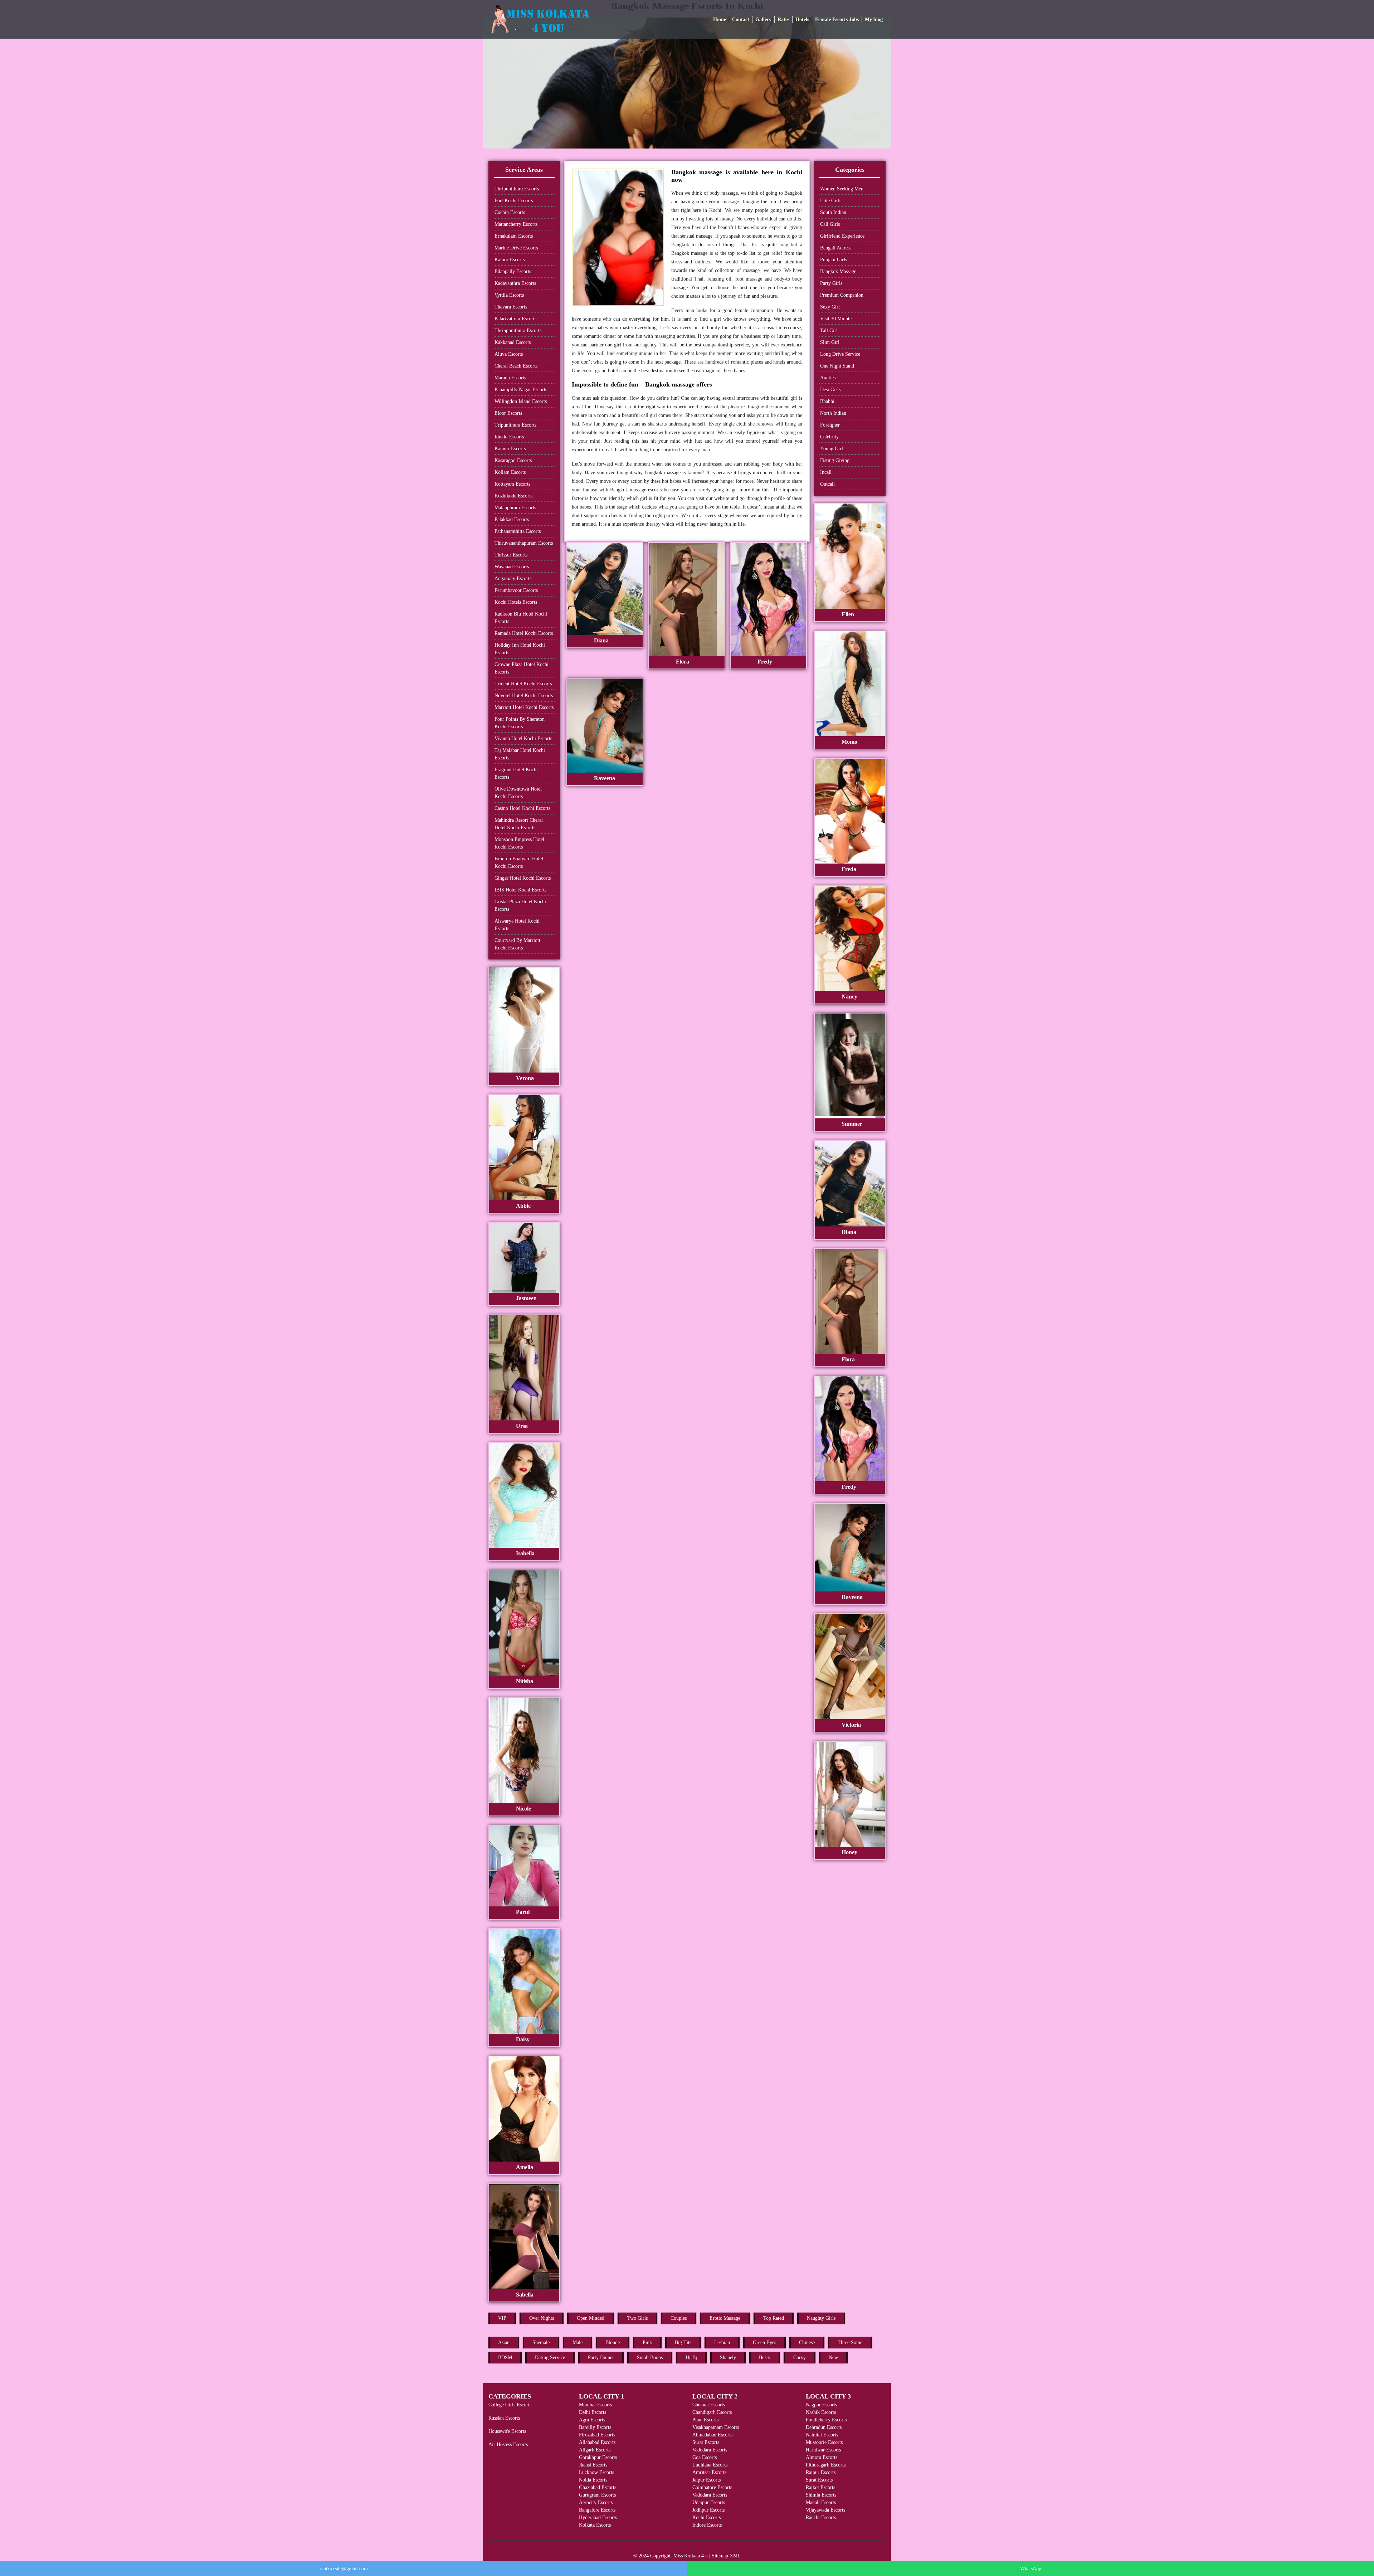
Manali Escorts (821, 2502)
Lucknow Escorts (596, 2472)
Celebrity (829, 437)
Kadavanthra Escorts (515, 283)
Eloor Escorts (508, 413)
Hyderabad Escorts (598, 2517)
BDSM (505, 2358)
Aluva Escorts (509, 354)
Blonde (613, 2342)
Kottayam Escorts (512, 484)
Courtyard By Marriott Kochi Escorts (517, 944)
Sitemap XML (726, 2556)
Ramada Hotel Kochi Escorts (524, 633)
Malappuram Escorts (515, 508)
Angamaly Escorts (513, 579)
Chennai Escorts (709, 2405)
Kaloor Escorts (510, 260)
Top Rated (774, 2318)
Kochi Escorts (707, 2517)
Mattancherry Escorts (516, 224)
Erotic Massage (725, 2318)
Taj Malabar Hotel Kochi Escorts (520, 754)
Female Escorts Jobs (837, 20)
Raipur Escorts (821, 2472)
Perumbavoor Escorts (516, 590)
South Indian (833, 212)
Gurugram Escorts (597, 2495)
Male (578, 2342)
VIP (502, 2318)
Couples (679, 2318)
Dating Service (550, 2358)
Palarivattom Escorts (515, 319)
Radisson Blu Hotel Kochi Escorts (521, 618)
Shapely (728, 2358)
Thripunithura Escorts (517, 189)
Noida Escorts (593, 2480)
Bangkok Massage (838, 271)
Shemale (541, 2342)
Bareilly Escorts (595, 2427)
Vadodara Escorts (710, 2450)
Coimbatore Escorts (712, 2487)
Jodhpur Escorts (708, 2510)
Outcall (827, 484)
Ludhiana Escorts (710, 2465)
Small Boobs (650, 2358)
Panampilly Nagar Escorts (521, 390)
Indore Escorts (707, 2525)
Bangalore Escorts (597, 2510)
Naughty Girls (821, 2318)
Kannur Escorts (510, 449)
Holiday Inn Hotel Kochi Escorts (520, 649)
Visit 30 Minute (836, 319)
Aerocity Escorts (596, 2502)
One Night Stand (837, 366)
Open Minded (591, 2318)
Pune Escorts (705, 2420)
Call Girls (830, 224)
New (833, 2358)
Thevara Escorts (511, 307)
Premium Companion (842, 295)
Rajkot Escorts (820, 2487)
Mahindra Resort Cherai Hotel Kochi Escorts (519, 824)
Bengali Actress (836, 248)
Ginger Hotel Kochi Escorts (523, 878)
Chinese (807, 2342)
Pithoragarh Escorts (826, 2465)
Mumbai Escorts (595, 2405)
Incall (826, 472)
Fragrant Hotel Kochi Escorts (516, 773)
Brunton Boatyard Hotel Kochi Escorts (519, 862)
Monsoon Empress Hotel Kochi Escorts (519, 843)
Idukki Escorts (509, 437)
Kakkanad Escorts (513, 342)
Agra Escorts (592, 2420)
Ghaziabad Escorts (598, 2487)
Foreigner (830, 425)
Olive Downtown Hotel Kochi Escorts (518, 793)
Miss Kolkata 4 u (691, 2556)
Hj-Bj (691, 2358)
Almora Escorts (822, 2457)
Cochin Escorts (510, 212)
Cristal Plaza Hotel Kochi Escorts (520, 905)
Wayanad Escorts (512, 567)
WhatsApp (1031, 2569)
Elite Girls (831, 201)
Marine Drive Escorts (516, 248)
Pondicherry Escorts (826, 2420)
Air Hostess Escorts (508, 2444)
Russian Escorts (504, 2418)
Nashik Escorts (821, 2412)
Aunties (828, 378)
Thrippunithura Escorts (518, 330)
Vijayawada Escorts (825, 2510)
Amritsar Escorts (709, 2472)
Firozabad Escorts (597, 2435)
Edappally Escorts (513, 271)
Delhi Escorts (593, 2412)
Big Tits (683, 2342)
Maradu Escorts (510, 378)
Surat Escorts (706, 2442)
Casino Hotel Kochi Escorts (522, 808)
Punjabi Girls (834, 260)
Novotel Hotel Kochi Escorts (524, 696)
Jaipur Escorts (707, 2480)
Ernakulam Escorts (514, 236)
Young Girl (832, 449)
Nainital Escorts (822, 2435)
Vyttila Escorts (509, 295)
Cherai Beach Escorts (516, 366)
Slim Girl (830, 342)
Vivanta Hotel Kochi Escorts (523, 738)
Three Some (850, 2342)
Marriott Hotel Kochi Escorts (524, 707)
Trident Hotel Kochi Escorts (523, 684)
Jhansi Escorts (593, 2465)
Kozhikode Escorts (513, 496)
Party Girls (831, 283)
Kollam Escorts (510, 472)
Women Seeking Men (842, 189)
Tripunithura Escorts (515, 425)
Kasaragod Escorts (513, 460)
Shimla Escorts (821, 2495)
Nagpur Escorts (821, 2405)
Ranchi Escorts (821, 2517)
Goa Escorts (705, 2457)
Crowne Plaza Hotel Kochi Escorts (522, 668)
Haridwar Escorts (823, 2450)
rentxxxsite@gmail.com (344, 2569)
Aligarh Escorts (595, 2450)
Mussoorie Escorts (824, 2442)
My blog (874, 20)
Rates (783, 20)
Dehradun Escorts (824, 2427)
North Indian (833, 413)
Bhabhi (827, 401)
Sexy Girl (830, 307)
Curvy (800, 2358)
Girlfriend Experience (842, 236)
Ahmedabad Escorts (712, 2435)
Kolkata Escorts (595, 2525)
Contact (741, 20)
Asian (504, 2342)
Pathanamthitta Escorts (518, 531)
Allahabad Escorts (597, 2442)
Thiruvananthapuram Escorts (524, 543)
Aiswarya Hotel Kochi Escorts (517, 925)
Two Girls (637, 2318)
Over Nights (542, 2318)
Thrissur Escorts (511, 555)
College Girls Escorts (510, 2405)
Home (720, 20)
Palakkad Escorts (512, 519)
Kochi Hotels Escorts (516, 602)
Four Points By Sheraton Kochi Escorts (520, 723)
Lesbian (722, 2342)
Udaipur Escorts (709, 2502)
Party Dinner (601, 2358)
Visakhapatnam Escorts (716, 2427)
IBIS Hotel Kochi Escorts (520, 890)
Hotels (802, 20)
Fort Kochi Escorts (514, 201)
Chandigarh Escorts (712, 2412)
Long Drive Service (840, 354)
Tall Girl (829, 330)
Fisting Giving (835, 460)
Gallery (763, 20)
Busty (765, 2358)
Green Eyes (764, 2342)
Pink (647, 2342)
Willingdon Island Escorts (521, 401)
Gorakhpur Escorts (598, 2457)
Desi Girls (830, 390)
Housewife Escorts (507, 2431)
